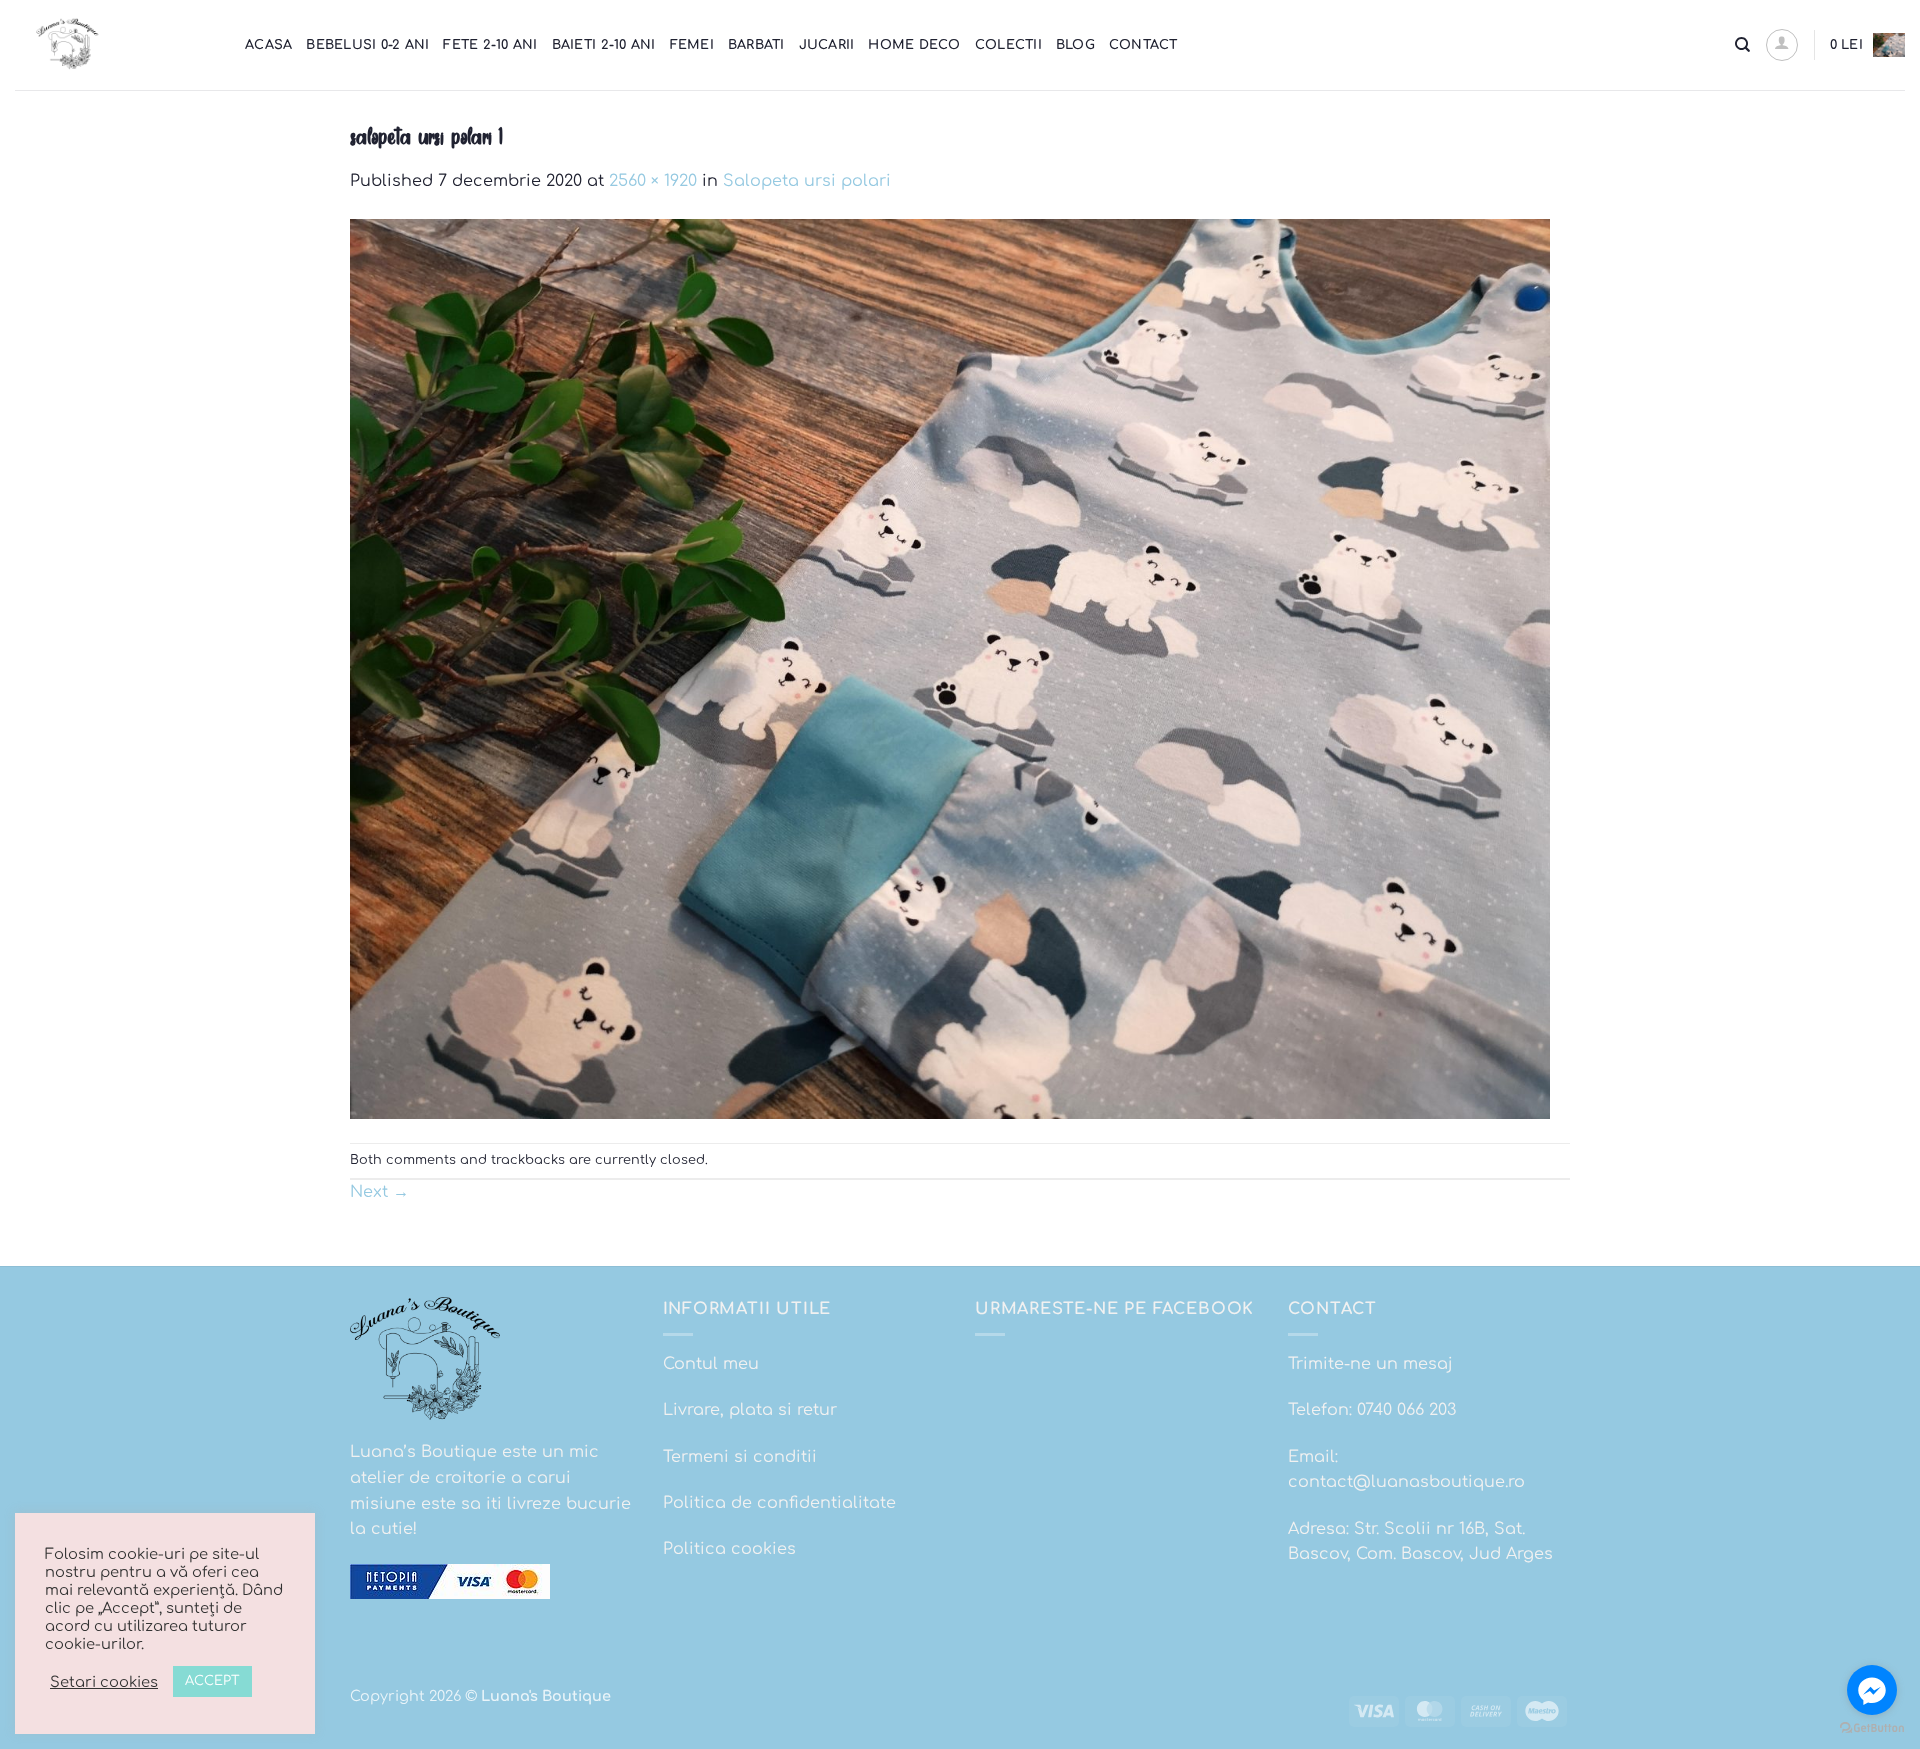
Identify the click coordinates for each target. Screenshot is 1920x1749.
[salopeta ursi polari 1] (950, 668)
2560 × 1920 (653, 181)
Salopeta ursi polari (807, 181)
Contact (1143, 45)
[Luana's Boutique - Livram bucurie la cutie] (115, 45)
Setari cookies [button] (104, 1682)
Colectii (1008, 45)
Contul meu (711, 1364)
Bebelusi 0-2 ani (367, 45)
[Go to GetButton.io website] (1872, 1728)
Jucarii (827, 45)
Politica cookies (729, 1549)
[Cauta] (1742, 45)
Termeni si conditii (740, 1457)
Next (379, 1192)
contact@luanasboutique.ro (1406, 1482)
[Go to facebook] (1872, 1690)
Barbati (756, 45)
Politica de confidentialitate (779, 1503)
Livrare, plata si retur (750, 1410)
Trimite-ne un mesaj (1370, 1364)
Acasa (268, 45)
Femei (692, 45)
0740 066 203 (1406, 1410)
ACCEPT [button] (212, 1681)
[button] (1782, 45)
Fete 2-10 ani (490, 45)
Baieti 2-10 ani (604, 45)
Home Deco (914, 45)
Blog (1075, 45)
